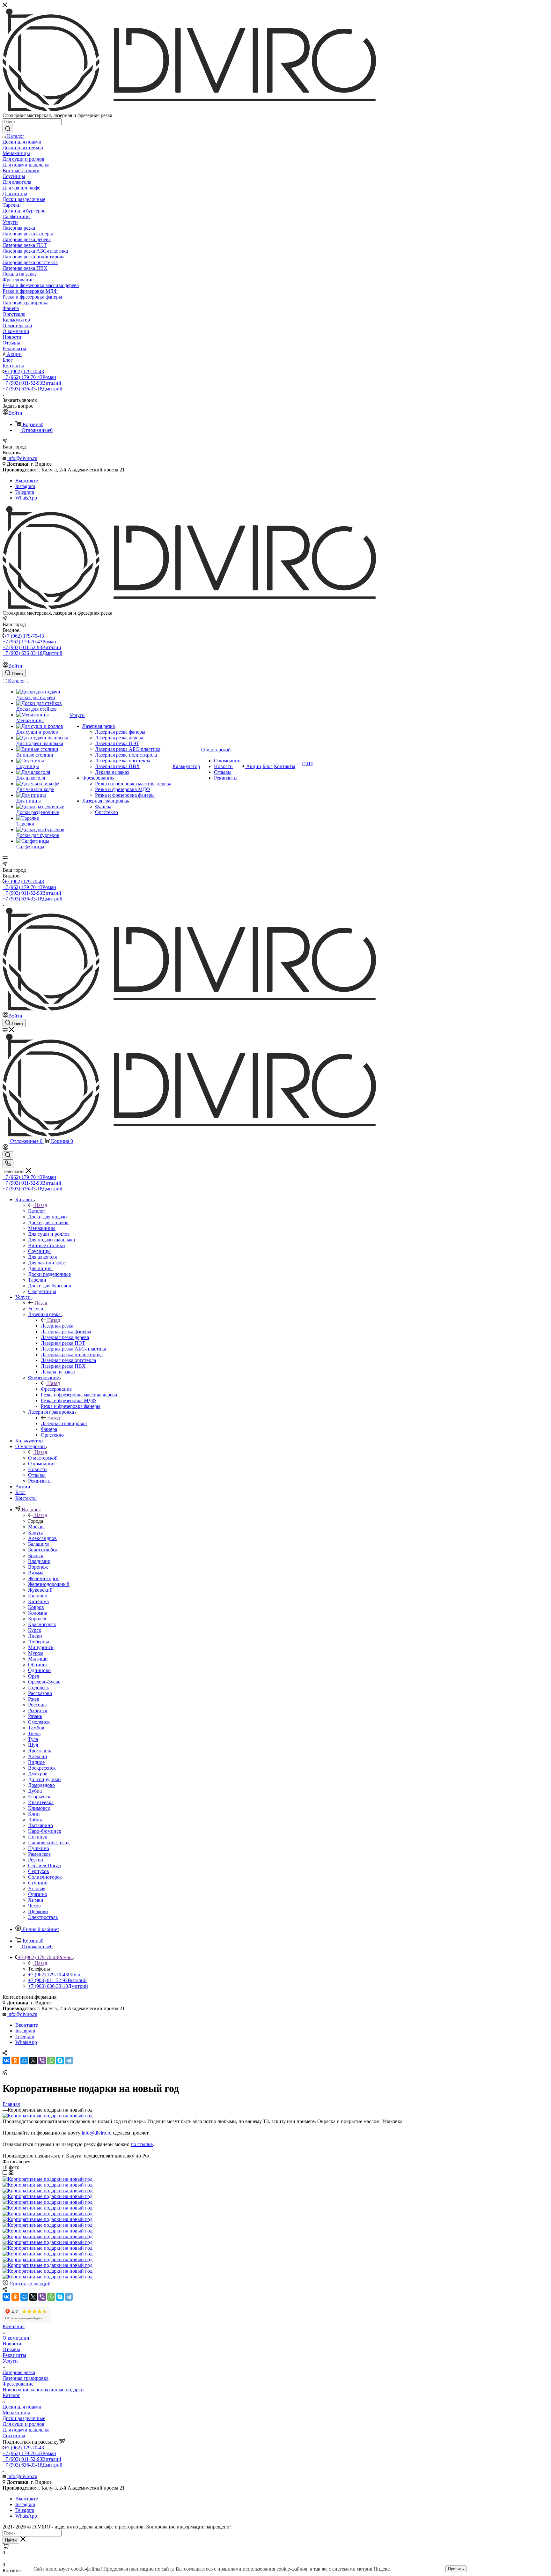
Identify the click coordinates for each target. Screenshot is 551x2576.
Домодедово (41, 1785)
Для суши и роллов (23, 2424)
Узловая (37, 1888)
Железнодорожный (49, 1584)
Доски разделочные (24, 2418)
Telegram (25, 492)
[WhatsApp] (51, 2061)
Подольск (39, 1688)
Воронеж (38, 1567)
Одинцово (39, 1670)
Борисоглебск (43, 1550)
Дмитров (38, 1774)
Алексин (38, 1756)
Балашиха (39, 1544)
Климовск (39, 1808)
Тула (33, 1739)
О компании (16, 2338)
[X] (33, 2061)
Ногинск (38, 1837)
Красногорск (42, 1624)
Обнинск (38, 1665)
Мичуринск (41, 1647)
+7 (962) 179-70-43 (24, 371)
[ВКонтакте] (6, 2061)
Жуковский (40, 1590)
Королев (37, 1619)
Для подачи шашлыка (26, 2430)
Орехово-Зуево (44, 1682)
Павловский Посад (49, 1843)
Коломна (38, 1613)
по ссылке (142, 2144)
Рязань (35, 1716)
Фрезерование (56, 1389)
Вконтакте (27, 481)
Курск (35, 1630)
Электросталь (43, 1917)
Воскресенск (42, 1768)
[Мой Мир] (24, 2061)
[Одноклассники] (15, 2061)
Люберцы (39, 1642)
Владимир (39, 1561)
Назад (41, 1205)
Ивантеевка (41, 1802)
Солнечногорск (45, 1877)
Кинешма (38, 1601)
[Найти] (8, 129)
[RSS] (5, 2073)
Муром (36, 1653)
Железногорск (43, 1578)
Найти (11, 2540)
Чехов (34, 1906)
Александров (42, 1538)
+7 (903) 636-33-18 (33, 389)
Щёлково (38, 1911)
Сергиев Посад (44, 1865)
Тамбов (36, 1728)
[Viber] (42, 2061)
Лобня (35, 1820)
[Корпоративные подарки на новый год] (48, 2116)
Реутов (36, 1860)
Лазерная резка (57, 1326)
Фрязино (38, 1894)
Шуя (33, 1745)
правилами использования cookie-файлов (262, 2569)
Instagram (25, 486)
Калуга (36, 1532)
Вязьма (36, 1573)
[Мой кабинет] (5, 1148)
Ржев (34, 1699)
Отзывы (11, 2349)
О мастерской (43, 1458)
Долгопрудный (44, 1779)
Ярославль (40, 1751)
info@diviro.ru (22, 458)
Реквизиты (14, 2355)
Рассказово (40, 1693)
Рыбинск (38, 1710)
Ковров (36, 1607)
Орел (34, 1676)
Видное (36, 1762)
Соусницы (14, 2435)
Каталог (37, 1211)
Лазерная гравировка (64, 1423)
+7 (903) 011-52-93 (32, 383)
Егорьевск (39, 1797)
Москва (36, 1527)
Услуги (36, 1309)
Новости (12, 2344)
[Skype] (60, 2061)
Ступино (38, 1883)
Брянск (36, 1555)
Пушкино (39, 1848)
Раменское (39, 1854)
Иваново (38, 1596)
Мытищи (38, 1659)
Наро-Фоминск (45, 1831)
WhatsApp (26, 498)
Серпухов (39, 1871)
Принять (456, 2569)
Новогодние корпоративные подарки (43, 2390)
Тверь (34, 1733)
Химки (36, 1900)
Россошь (37, 1705)
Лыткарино (40, 1825)
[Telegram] (69, 2061)
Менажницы (16, 2413)
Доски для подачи (22, 2407)
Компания (14, 2326)
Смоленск (39, 1722)
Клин (34, 1814)
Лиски (35, 1636)
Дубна (35, 1791)
